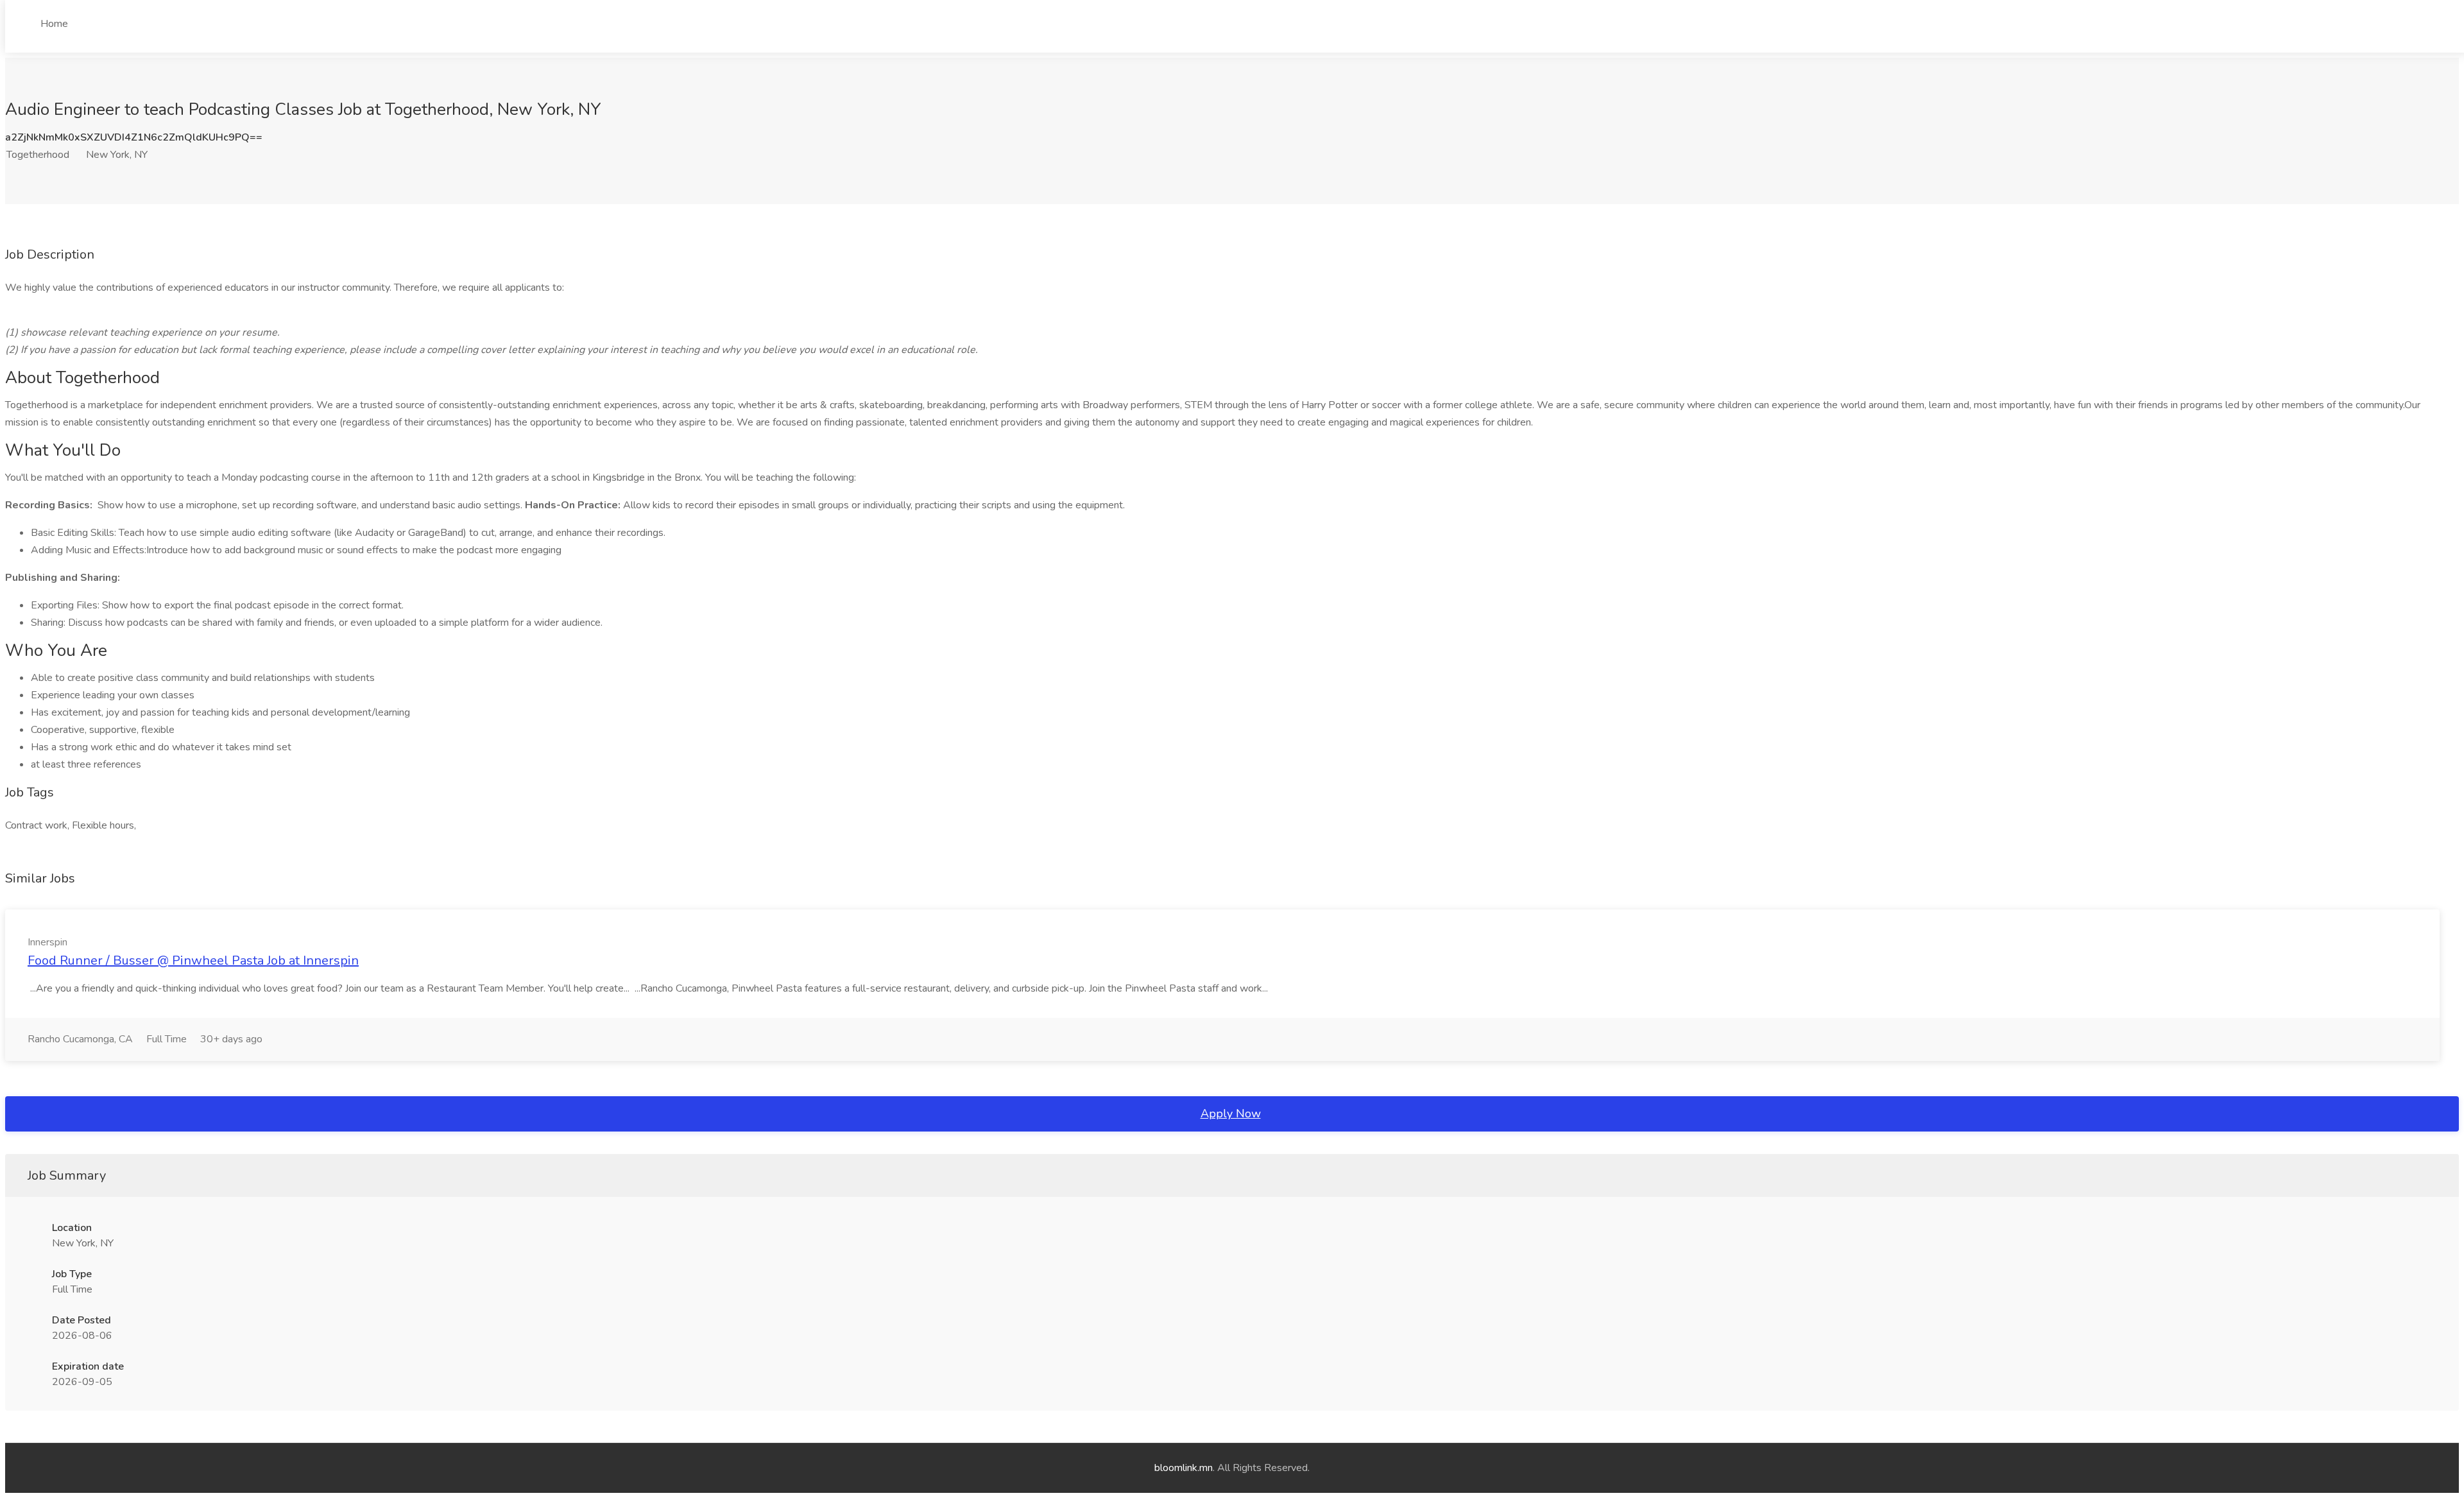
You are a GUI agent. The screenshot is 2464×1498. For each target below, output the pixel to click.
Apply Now (1231, 1114)
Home (54, 24)
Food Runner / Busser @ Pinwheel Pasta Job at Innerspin (193, 960)
